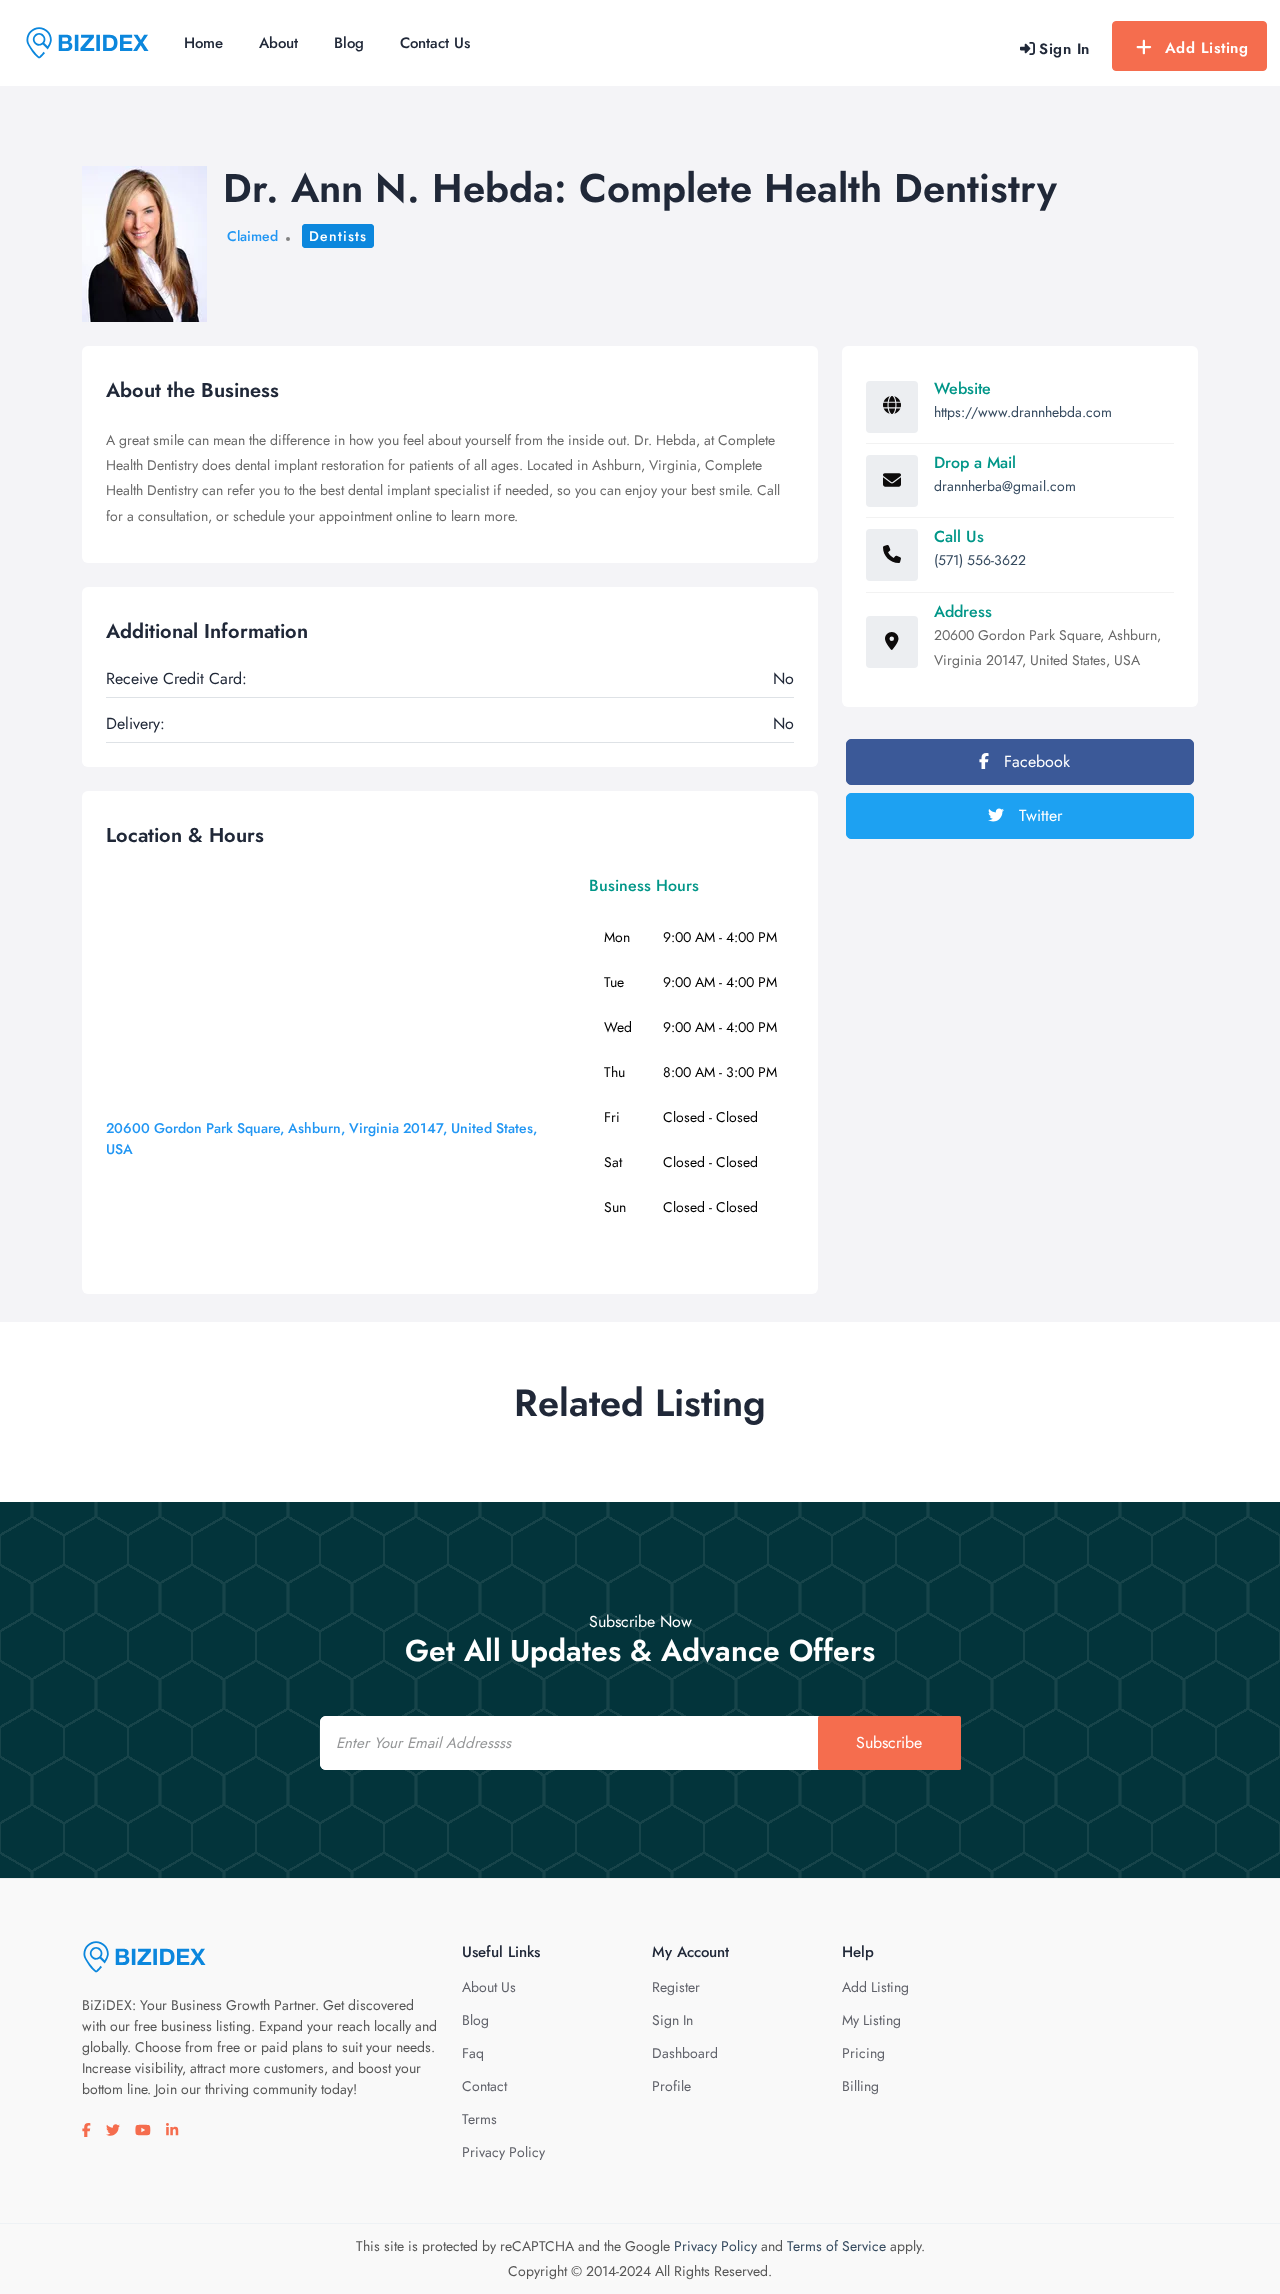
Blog (349, 43)
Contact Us (435, 43)
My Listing (871, 2020)
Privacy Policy (503, 2152)
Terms (479, 2119)
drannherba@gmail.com (1005, 486)
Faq (473, 2053)
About (278, 43)
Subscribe (889, 1742)
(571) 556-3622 (980, 560)
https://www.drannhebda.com (1023, 412)
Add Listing (1207, 48)
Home (203, 43)
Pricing (863, 2053)
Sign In (672, 2020)
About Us (489, 1987)
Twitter (1038, 815)
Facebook (1034, 761)
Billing (860, 2086)
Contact (484, 2086)
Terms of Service (836, 2246)
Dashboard (685, 2053)
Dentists (338, 236)
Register (676, 1987)
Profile (671, 2086)
